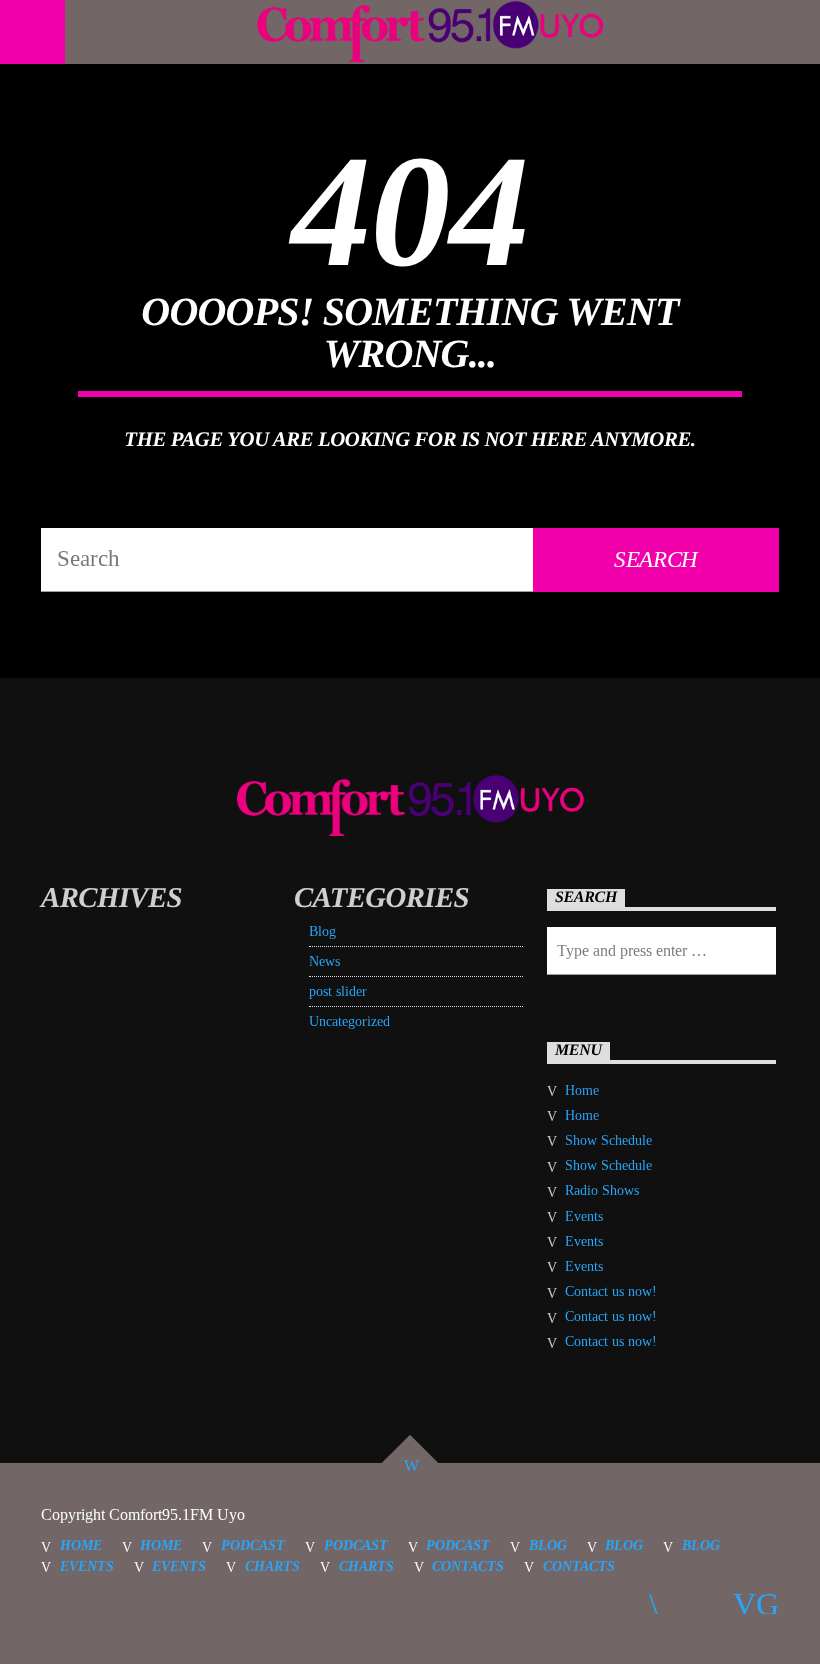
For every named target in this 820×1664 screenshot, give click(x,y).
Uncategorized (349, 1021)
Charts (272, 1566)
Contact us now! (611, 1291)
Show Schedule (608, 1140)
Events (584, 1216)
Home (582, 1090)
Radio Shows (602, 1190)
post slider (338, 991)
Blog (322, 931)
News (324, 961)
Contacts (468, 1566)
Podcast (253, 1545)
